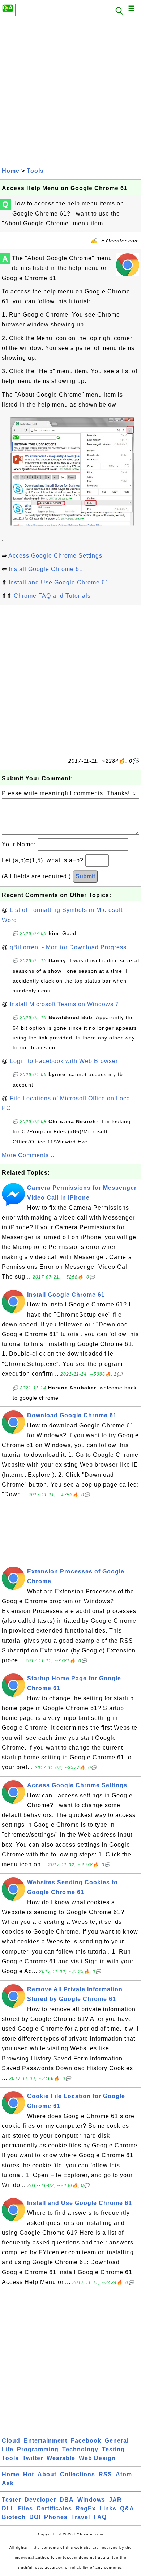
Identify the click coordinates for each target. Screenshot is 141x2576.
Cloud (11, 2441)
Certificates (54, 2508)
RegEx (86, 2508)
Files (25, 2508)
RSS (105, 2474)
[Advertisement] (70, 91)
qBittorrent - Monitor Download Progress (68, 947)
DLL (8, 2508)
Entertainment (46, 2441)
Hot (29, 2474)
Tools (35, 171)
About (47, 2474)
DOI (35, 2517)
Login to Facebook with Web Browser (64, 1061)
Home (11, 171)
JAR (115, 2500)
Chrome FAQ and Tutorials (52, 596)
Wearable (61, 2458)
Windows (91, 2500)
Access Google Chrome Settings (55, 556)
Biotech (14, 2517)
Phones (56, 2517)
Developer (40, 2500)
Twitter (33, 2458)
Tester (11, 2500)
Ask (8, 2483)
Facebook (86, 2441)
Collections (78, 2474)
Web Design (97, 2458)
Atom (124, 2474)
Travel (81, 2517)
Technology (80, 2449)
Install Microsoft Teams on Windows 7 (64, 1004)
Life (8, 2449)
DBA (67, 2500)
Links (108, 2508)
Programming (38, 2449)
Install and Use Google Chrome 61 (59, 582)
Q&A (127, 2508)
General (117, 2441)
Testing (113, 2449)
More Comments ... (29, 1155)
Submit (85, 876)
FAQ (100, 2517)
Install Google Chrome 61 (46, 569)
